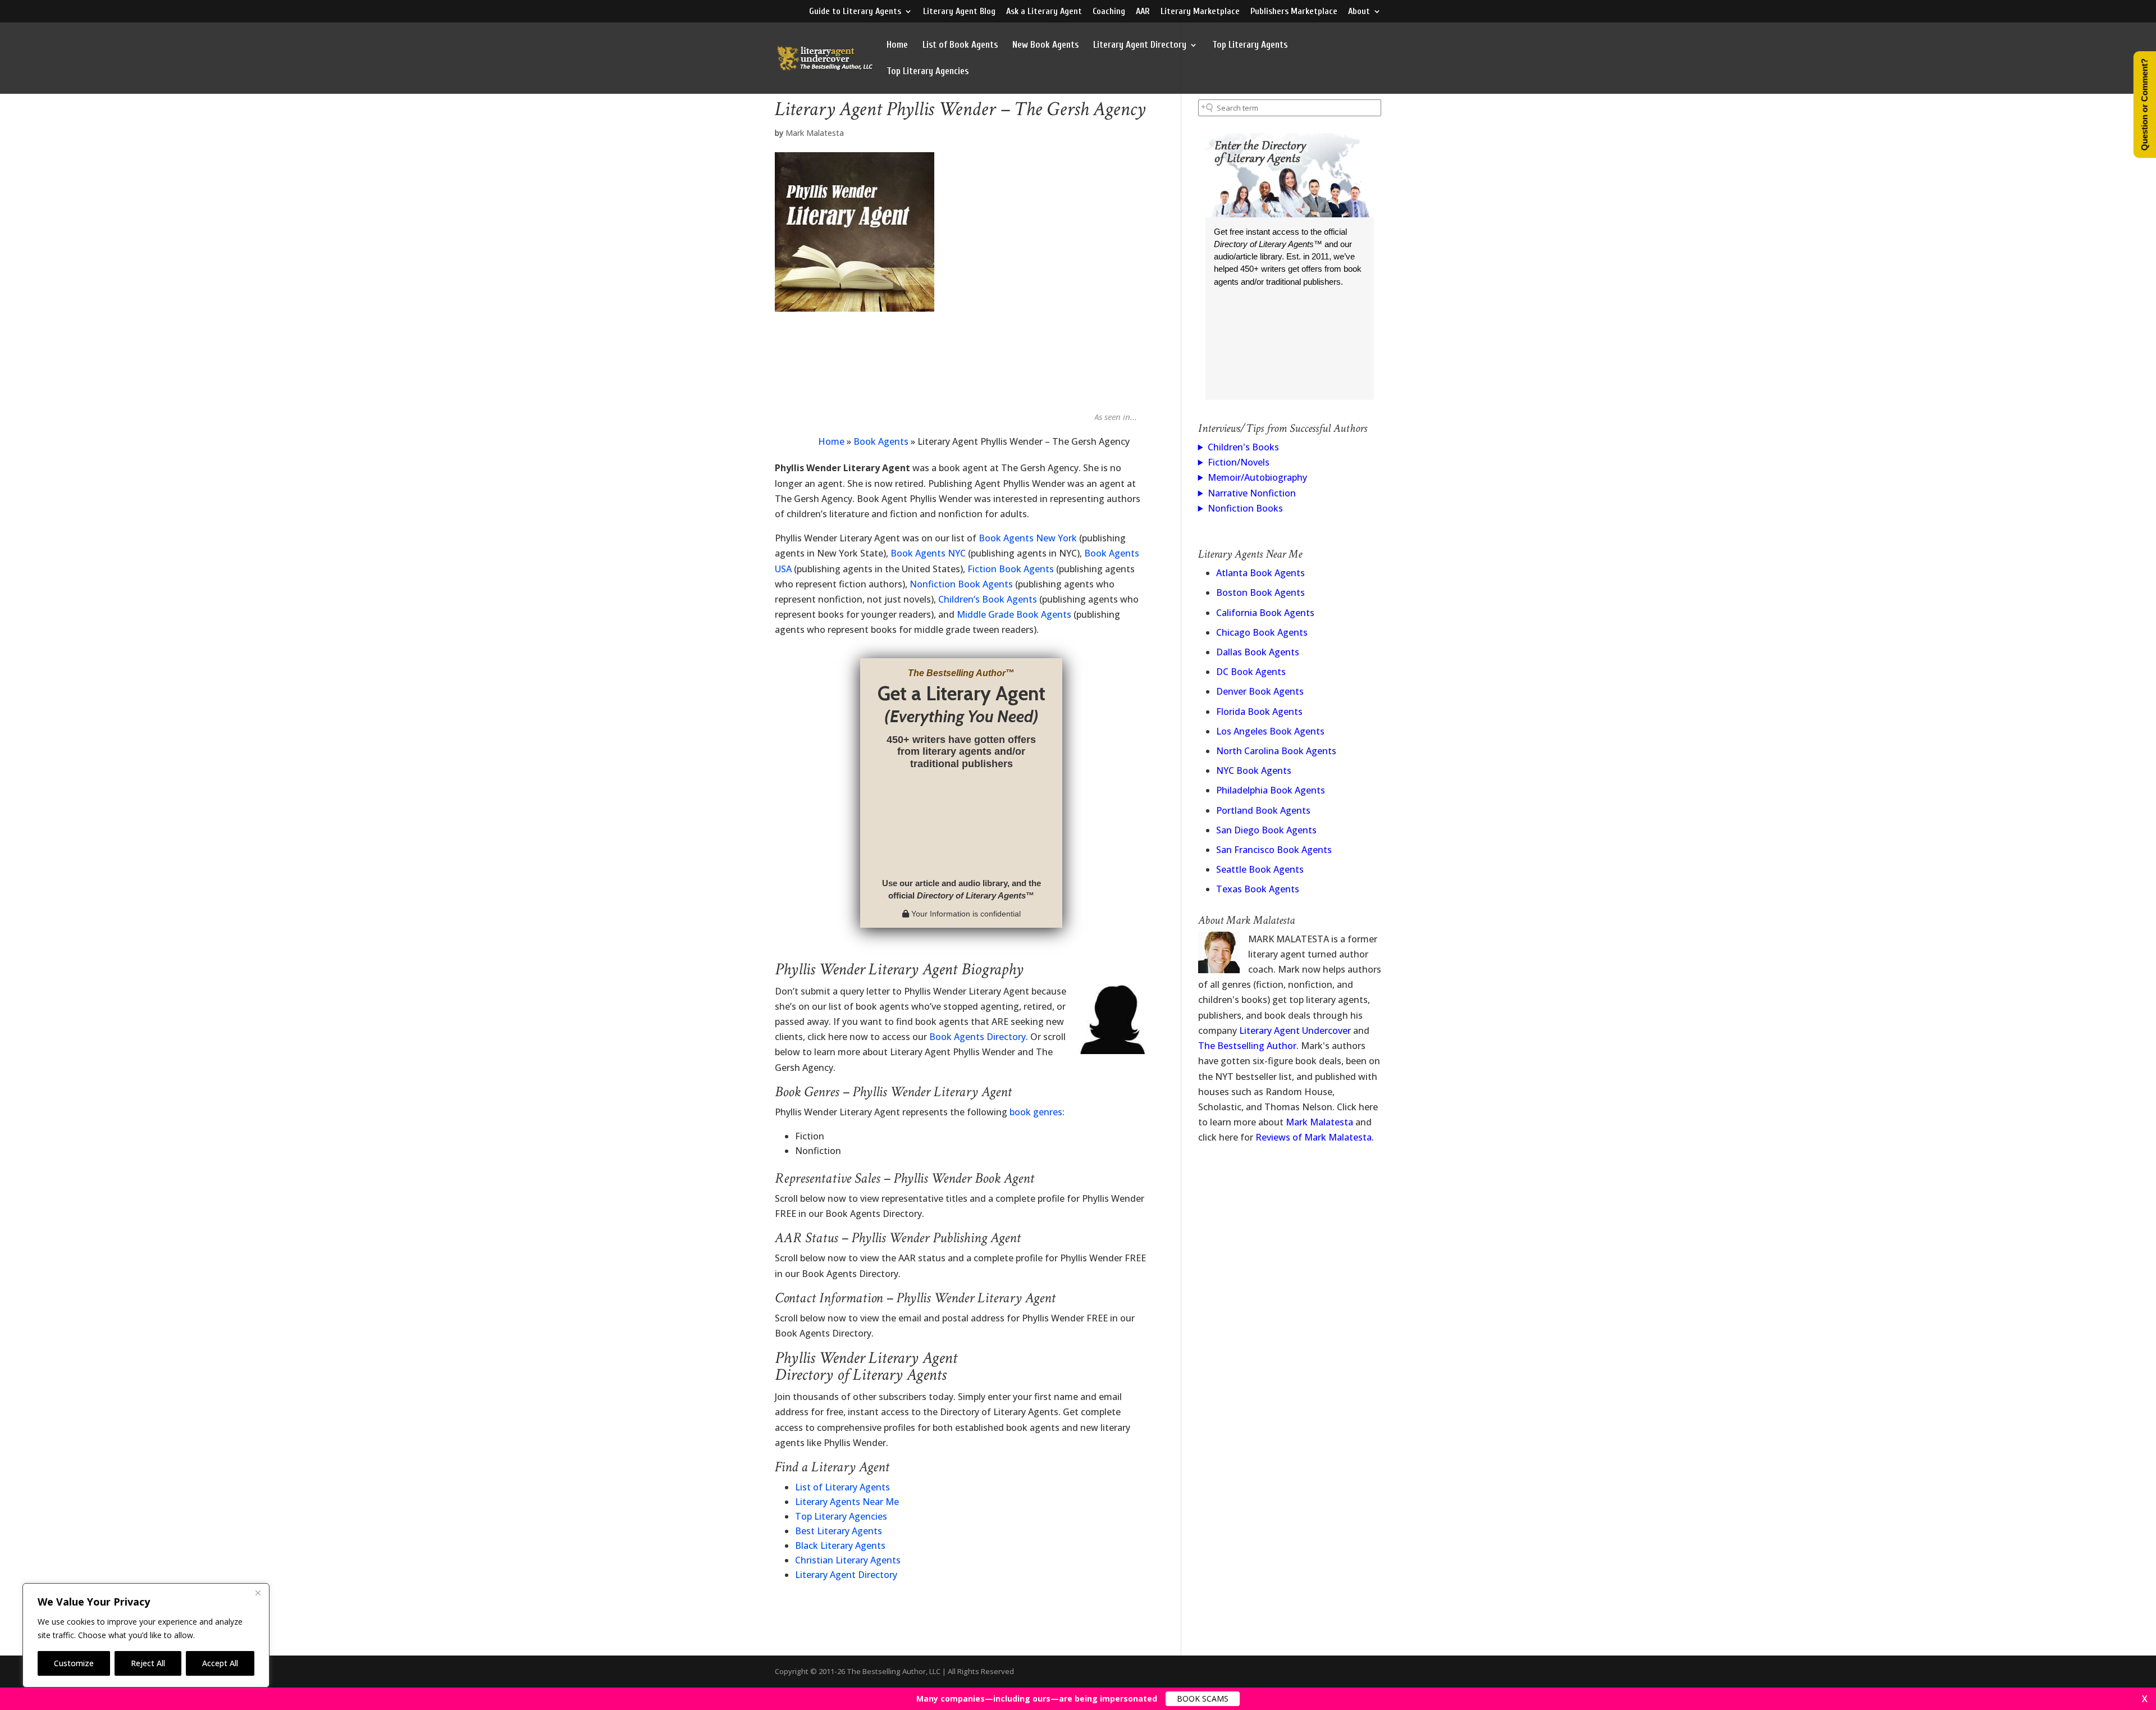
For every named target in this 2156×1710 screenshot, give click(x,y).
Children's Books (1243, 447)
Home (897, 45)
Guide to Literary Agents (855, 12)
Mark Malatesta (815, 133)
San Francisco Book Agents (1274, 850)
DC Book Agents (1251, 672)
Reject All (148, 1663)
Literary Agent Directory (1140, 45)
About (1359, 12)
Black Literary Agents (840, 1545)
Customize (74, 1663)
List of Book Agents (960, 45)
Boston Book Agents (1260, 592)
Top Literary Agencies (928, 72)
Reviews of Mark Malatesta (1314, 1137)
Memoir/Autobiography (1257, 477)
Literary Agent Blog (959, 12)
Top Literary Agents (1250, 45)
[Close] (258, 1593)
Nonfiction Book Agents (961, 584)
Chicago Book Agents (1262, 632)
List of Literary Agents (842, 1487)
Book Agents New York (1028, 538)
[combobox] (1290, 108)
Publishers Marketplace (1294, 12)
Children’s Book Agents (988, 599)
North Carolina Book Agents (1276, 751)
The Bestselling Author (1247, 1046)
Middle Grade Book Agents (1014, 614)
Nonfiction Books (1245, 508)
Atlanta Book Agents (1260, 573)
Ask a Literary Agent (1044, 12)
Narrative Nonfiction (1252, 493)
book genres (1036, 1112)
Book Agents (881, 441)
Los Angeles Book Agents (1270, 731)
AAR (1143, 12)
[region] (146, 1635)
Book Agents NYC (928, 553)
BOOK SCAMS (1203, 1698)
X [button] (2145, 1699)
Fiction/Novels (1239, 462)
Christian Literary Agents (848, 1560)
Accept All (220, 1663)
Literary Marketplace (1200, 12)
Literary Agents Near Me (847, 1502)
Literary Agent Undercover (1295, 1030)
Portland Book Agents (1263, 810)
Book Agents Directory (977, 1037)
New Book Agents (1045, 45)
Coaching (1109, 12)
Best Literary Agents (839, 1531)
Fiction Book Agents (1011, 569)
